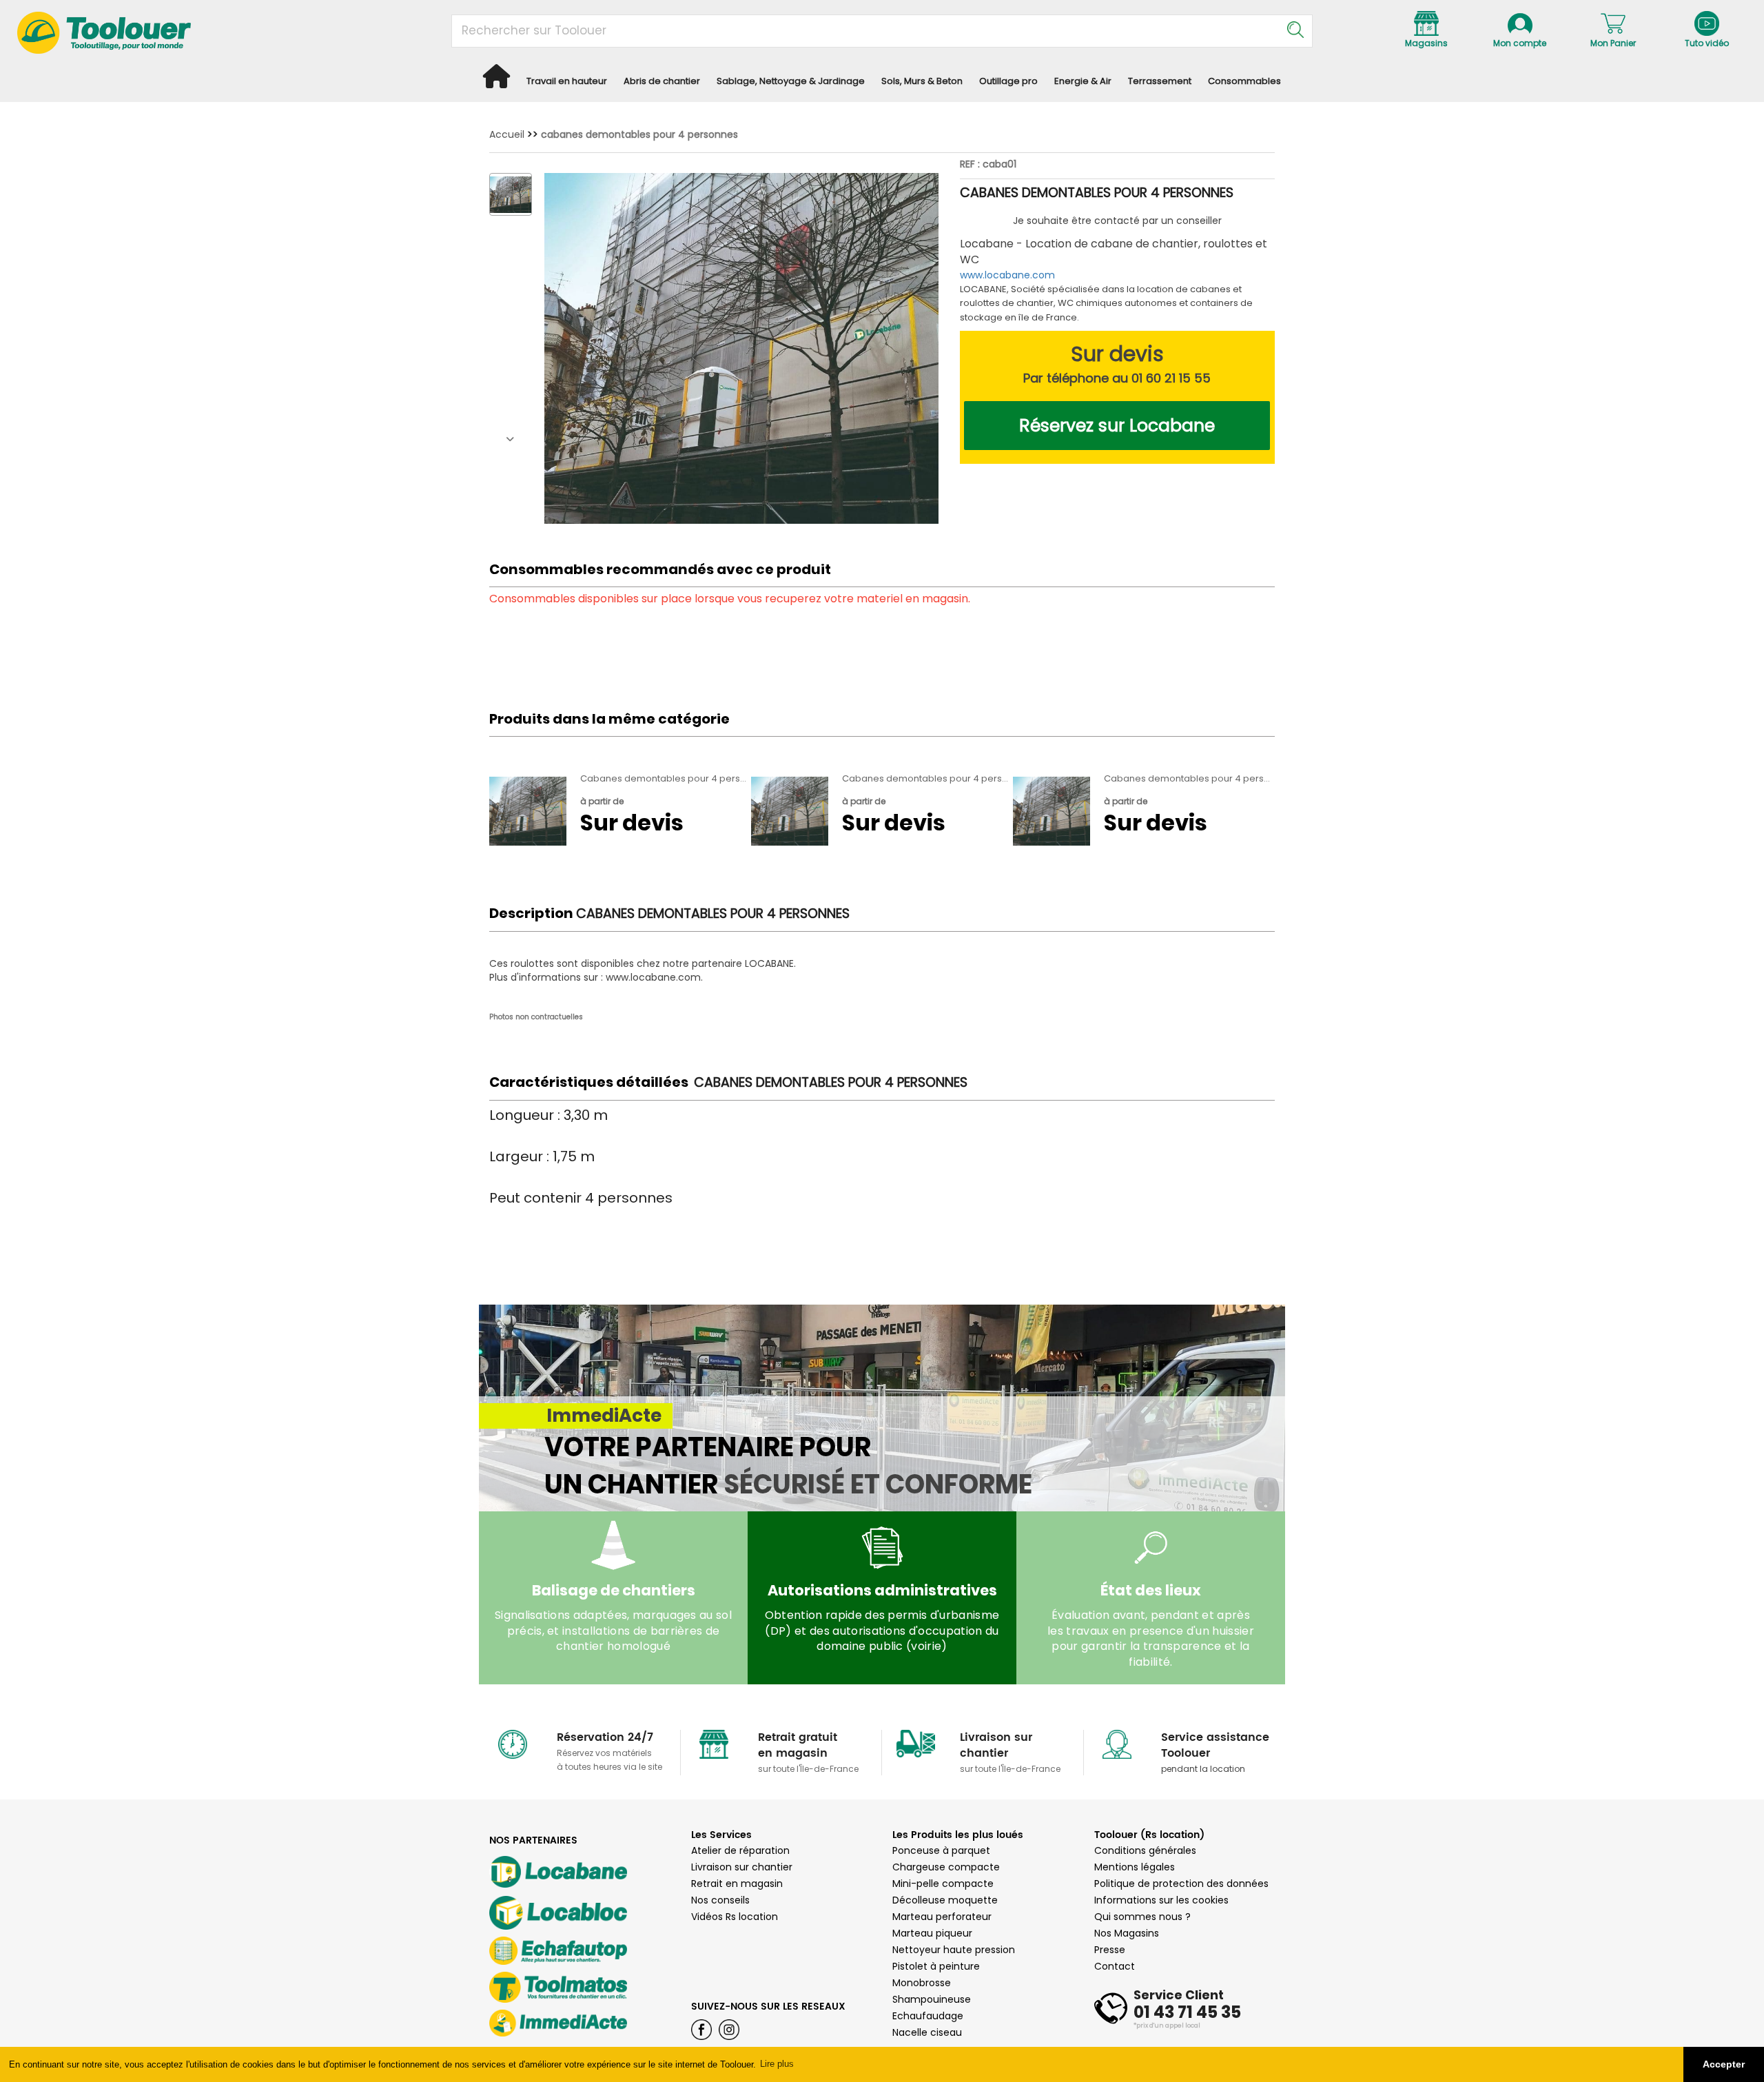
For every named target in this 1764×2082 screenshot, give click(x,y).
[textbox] (892, 31)
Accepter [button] (1724, 2064)
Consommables (1244, 81)
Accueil (507, 134)
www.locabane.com (1007, 275)
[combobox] (882, 31)
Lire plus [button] (777, 2064)
